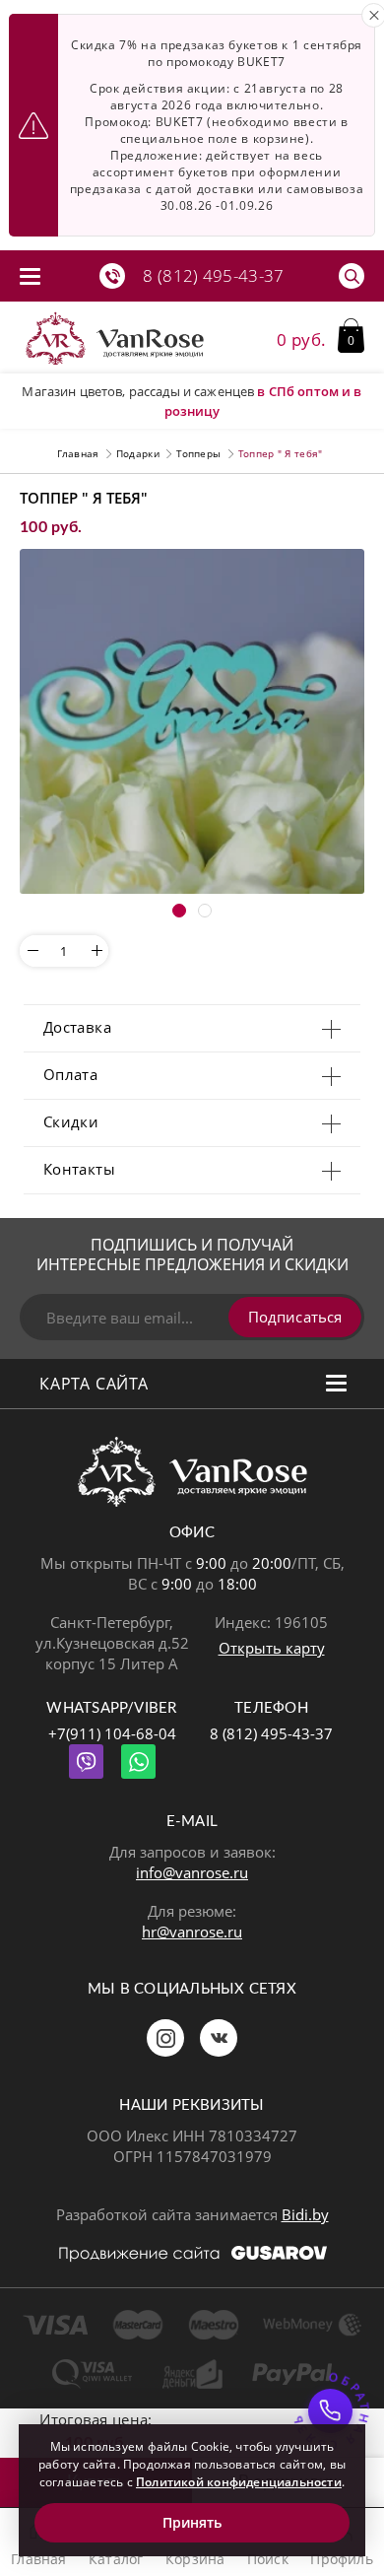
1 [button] (179, 911)
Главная (78, 453)
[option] (192, 721)
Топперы (198, 453)
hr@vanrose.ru (192, 1932)
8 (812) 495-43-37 (271, 1733)
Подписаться (295, 1317)
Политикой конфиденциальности (239, 2482)
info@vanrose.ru (192, 1872)
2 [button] (205, 911)
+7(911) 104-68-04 (112, 1733)
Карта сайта (94, 1384)
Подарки (138, 453)
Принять (192, 2522)
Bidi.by (305, 2214)
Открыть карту (272, 1648)
